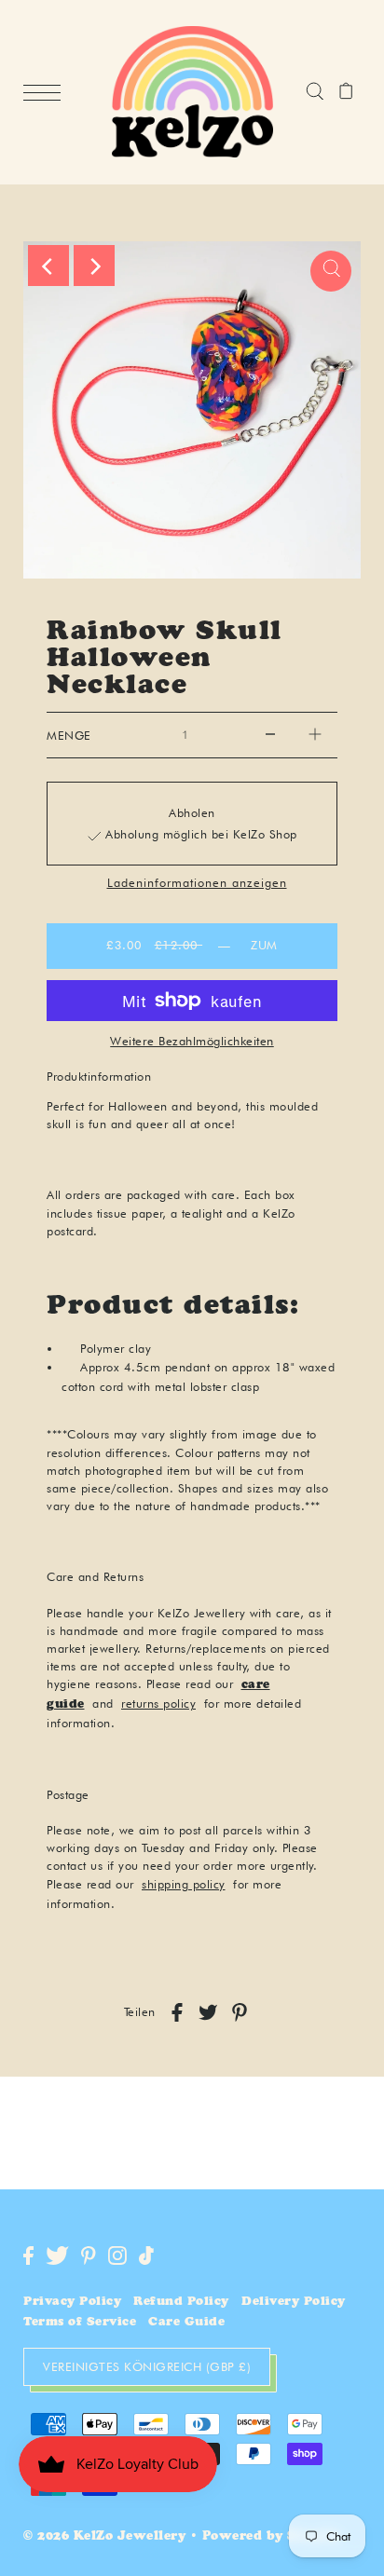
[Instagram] (117, 2256)
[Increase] (315, 735)
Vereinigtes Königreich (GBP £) (147, 2366)
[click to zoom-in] (331, 271)
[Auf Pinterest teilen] (240, 2012)
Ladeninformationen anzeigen (197, 884)
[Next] (94, 266)
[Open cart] (346, 92)
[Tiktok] (146, 2256)
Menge (69, 736)
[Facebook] (28, 2256)
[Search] (315, 92)
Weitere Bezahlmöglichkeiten (192, 1041)
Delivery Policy (294, 2303)
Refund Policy (181, 2303)
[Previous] (48, 266)
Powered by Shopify (272, 2537)
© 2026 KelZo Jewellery (104, 2537)
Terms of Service (80, 2323)
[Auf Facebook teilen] (177, 2012)
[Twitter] (57, 2256)
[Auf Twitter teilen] (208, 2012)
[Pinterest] (89, 2256)
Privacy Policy (72, 2303)
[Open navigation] (47, 93)
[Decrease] (270, 735)
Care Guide (186, 2323)
